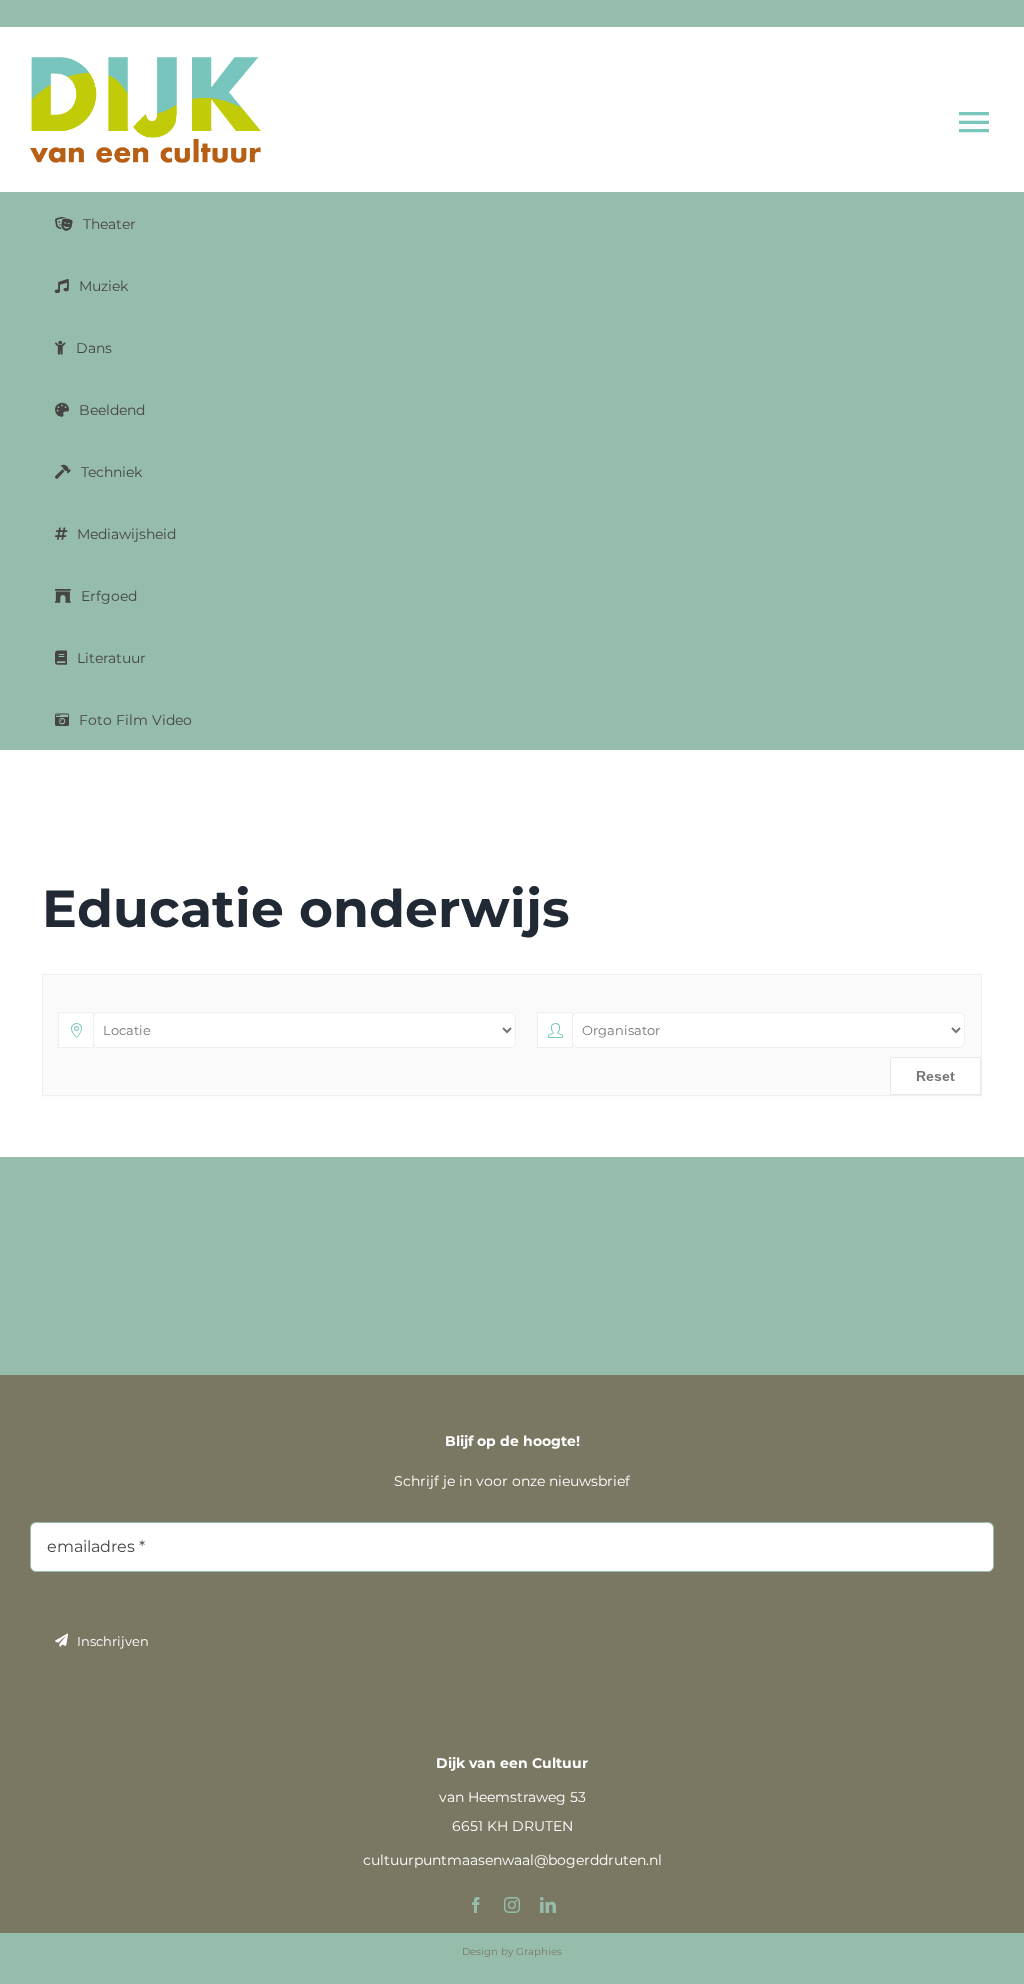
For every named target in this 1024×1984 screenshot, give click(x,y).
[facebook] (476, 1905)
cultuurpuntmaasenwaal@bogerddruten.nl (512, 1860)
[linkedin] (548, 1905)
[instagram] (512, 1905)
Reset (935, 1076)
